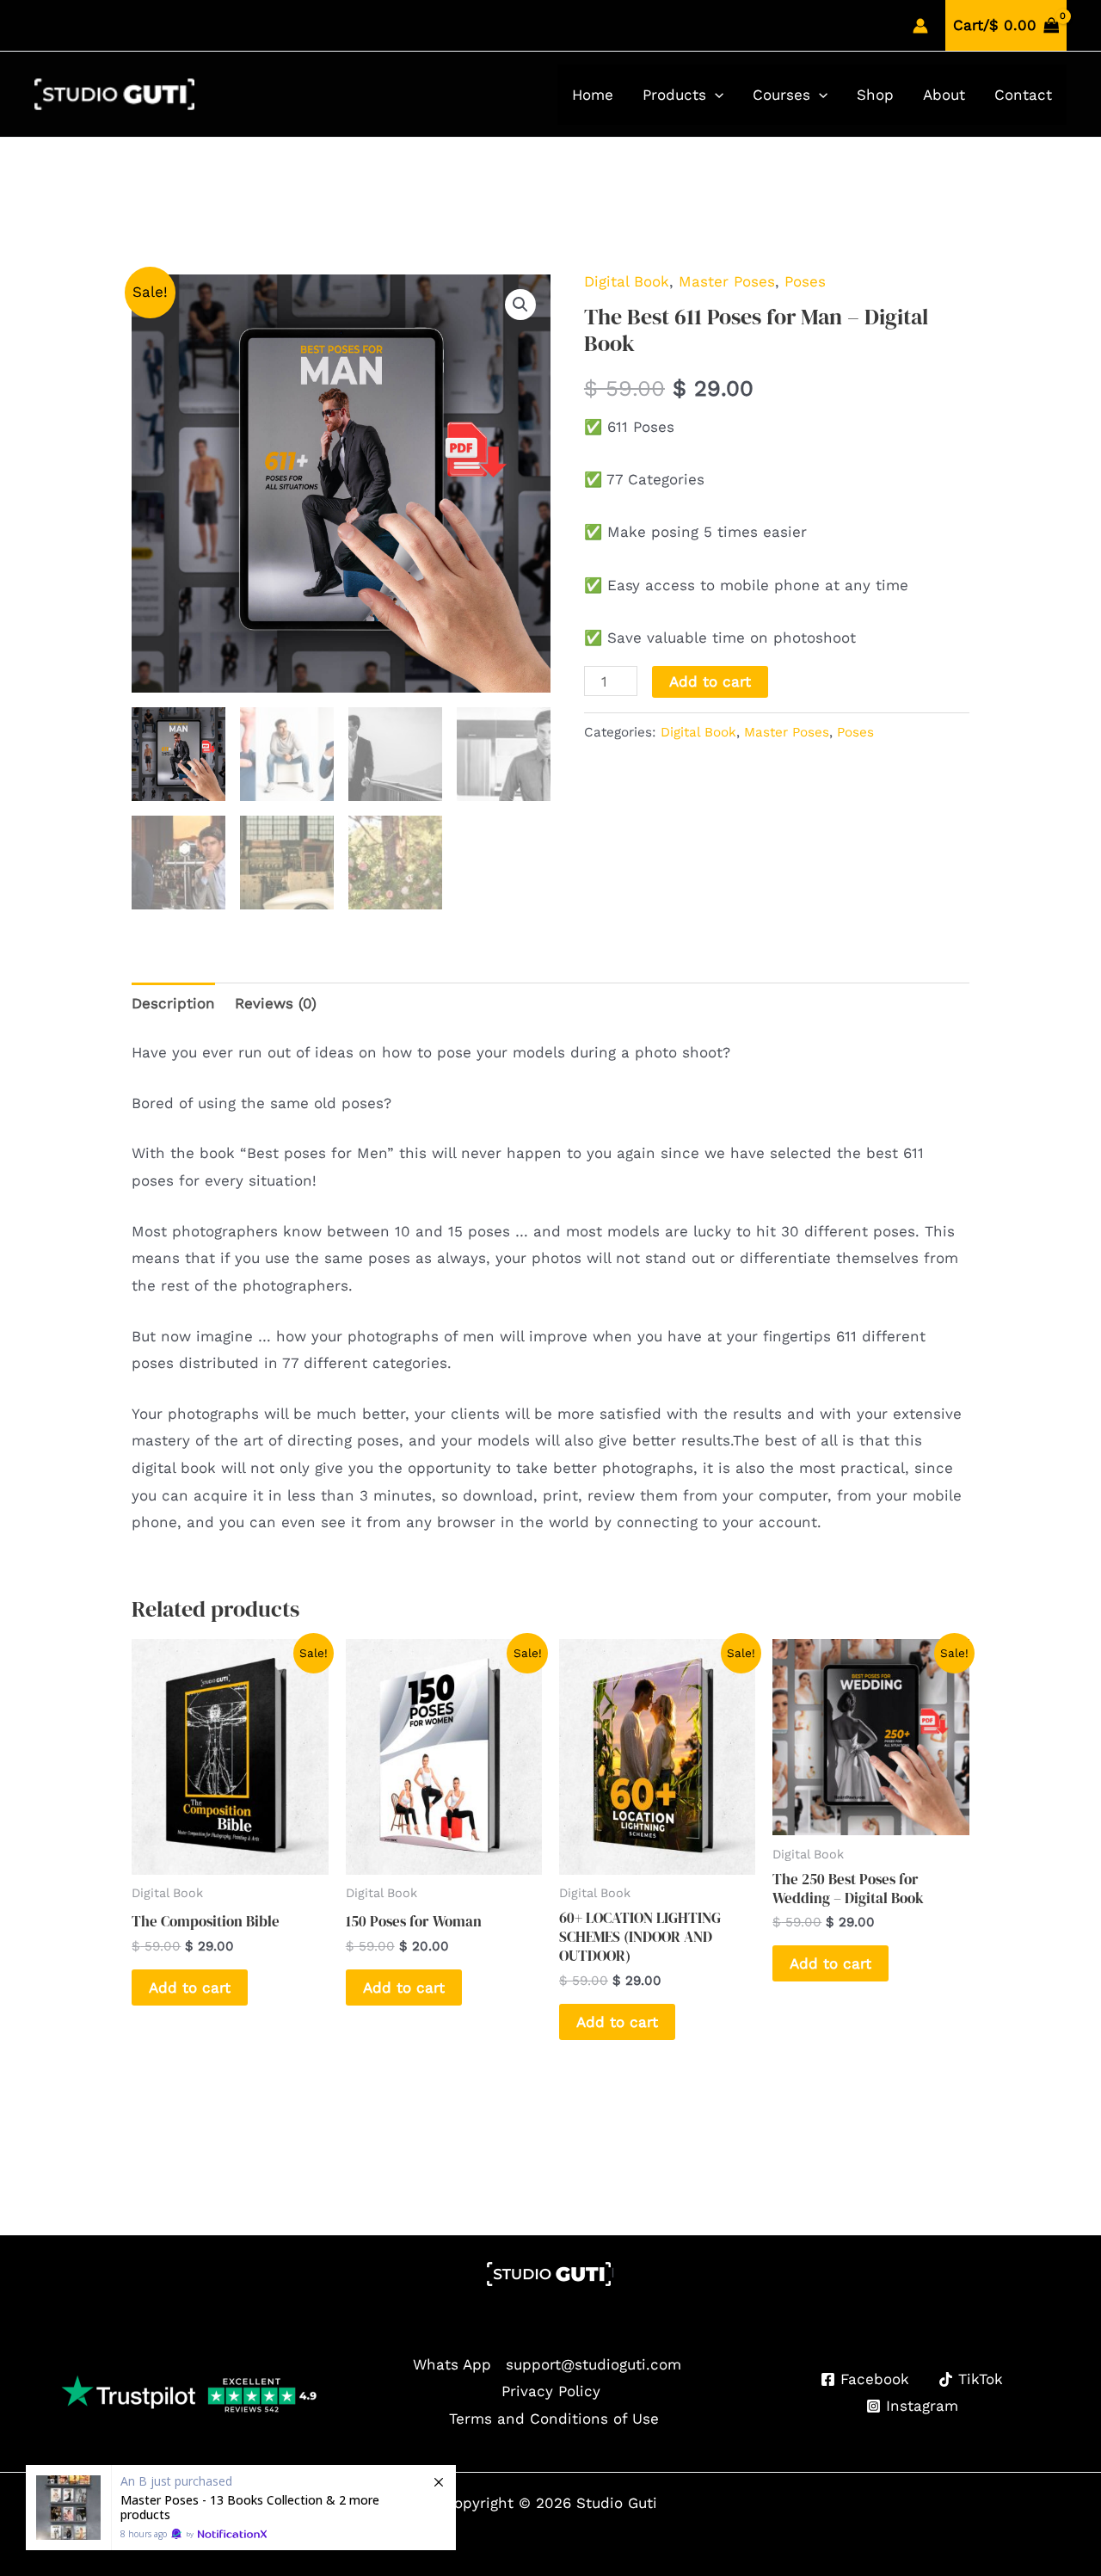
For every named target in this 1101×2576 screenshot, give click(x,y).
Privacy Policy (551, 2391)
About (944, 95)
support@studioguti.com (594, 2364)
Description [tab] (173, 1003)
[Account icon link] (920, 26)
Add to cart (710, 681)
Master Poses (727, 281)
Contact (1023, 95)
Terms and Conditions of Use (554, 2419)
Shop (875, 95)
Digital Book (627, 281)
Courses (781, 95)
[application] (715, 95)
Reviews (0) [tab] (276, 1003)
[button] (520, 305)
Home (593, 95)
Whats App (452, 2364)
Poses (805, 281)
